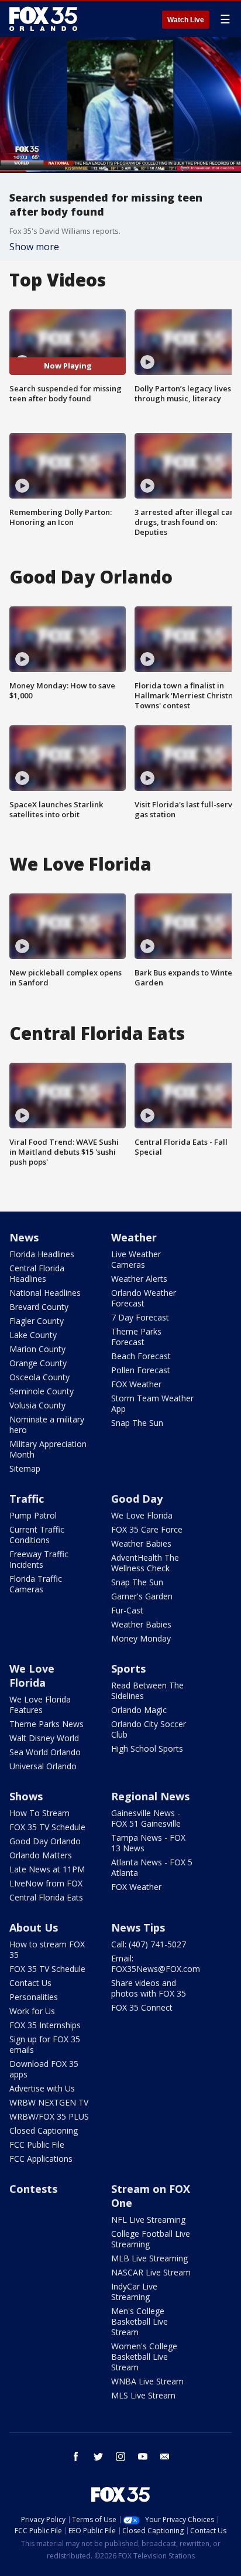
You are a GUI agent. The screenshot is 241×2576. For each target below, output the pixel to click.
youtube (143, 2456)
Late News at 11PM (47, 1869)
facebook (76, 2456)
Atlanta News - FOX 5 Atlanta (152, 1867)
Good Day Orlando (45, 1841)
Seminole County (42, 1391)
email (165, 2456)
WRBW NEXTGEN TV (49, 2102)
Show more (34, 247)
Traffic (27, 1499)
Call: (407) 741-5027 (149, 1944)
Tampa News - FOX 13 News (148, 1843)
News (24, 1237)
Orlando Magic (139, 1710)
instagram (120, 2456)
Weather (134, 1237)
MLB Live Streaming (149, 2258)
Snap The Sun (137, 1423)
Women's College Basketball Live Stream (144, 2357)
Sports (128, 1669)
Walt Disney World (44, 1738)
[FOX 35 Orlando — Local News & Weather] (43, 19)
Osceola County (39, 1377)
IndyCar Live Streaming (134, 2292)
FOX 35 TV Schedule (47, 1827)
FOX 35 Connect (142, 2007)
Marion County (37, 1349)
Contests (33, 2189)
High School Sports (147, 1748)
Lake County (33, 1335)
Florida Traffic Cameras (36, 1584)
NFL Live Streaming (148, 2220)
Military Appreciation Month (48, 1449)
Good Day (137, 1499)
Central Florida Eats (46, 1897)
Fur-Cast (127, 1610)
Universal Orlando (43, 1766)
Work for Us (32, 2011)
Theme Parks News (47, 1724)
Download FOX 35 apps (44, 2069)
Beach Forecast (141, 1356)
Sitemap (25, 1468)
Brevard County (39, 1307)
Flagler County (37, 1321)
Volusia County (37, 1405)
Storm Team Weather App (152, 1403)
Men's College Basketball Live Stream (140, 2321)
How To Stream (39, 1813)
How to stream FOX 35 (47, 1949)
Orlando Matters (41, 1855)
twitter (98, 2456)
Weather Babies (141, 1543)
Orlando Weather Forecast (144, 1298)
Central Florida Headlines (37, 1273)
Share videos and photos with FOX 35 (149, 1988)
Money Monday (141, 1638)
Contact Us (30, 1983)
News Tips (138, 1927)
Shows (26, 1796)
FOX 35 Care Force (147, 1529)
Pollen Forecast (141, 1370)
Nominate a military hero (47, 1425)
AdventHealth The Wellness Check (145, 1563)
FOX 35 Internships (45, 2025)
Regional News (150, 1796)
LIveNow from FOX (46, 1883)
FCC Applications (41, 2159)
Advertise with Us (42, 2088)
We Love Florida (142, 1515)
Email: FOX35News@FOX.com (156, 1963)
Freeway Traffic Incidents (39, 1559)
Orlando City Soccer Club (149, 1729)
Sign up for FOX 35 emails (45, 2044)
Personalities (34, 1997)
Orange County (38, 1363)
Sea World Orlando (45, 1752)
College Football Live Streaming (151, 2239)
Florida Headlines (42, 1254)
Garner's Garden (142, 1596)
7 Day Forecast (140, 1317)
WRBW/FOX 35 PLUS (49, 2116)
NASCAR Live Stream (151, 2272)
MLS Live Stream (143, 2395)
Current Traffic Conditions (37, 1535)
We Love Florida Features (40, 1705)
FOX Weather (136, 1384)
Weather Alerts (139, 1279)
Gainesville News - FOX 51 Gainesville (146, 1818)
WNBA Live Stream (147, 2381)
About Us (34, 1927)
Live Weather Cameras (136, 1259)
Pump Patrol (33, 1515)
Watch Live (186, 20)
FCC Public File (37, 2145)
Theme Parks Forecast (136, 1337)
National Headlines (45, 1293)
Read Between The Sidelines (147, 1690)
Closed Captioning (44, 2130)
